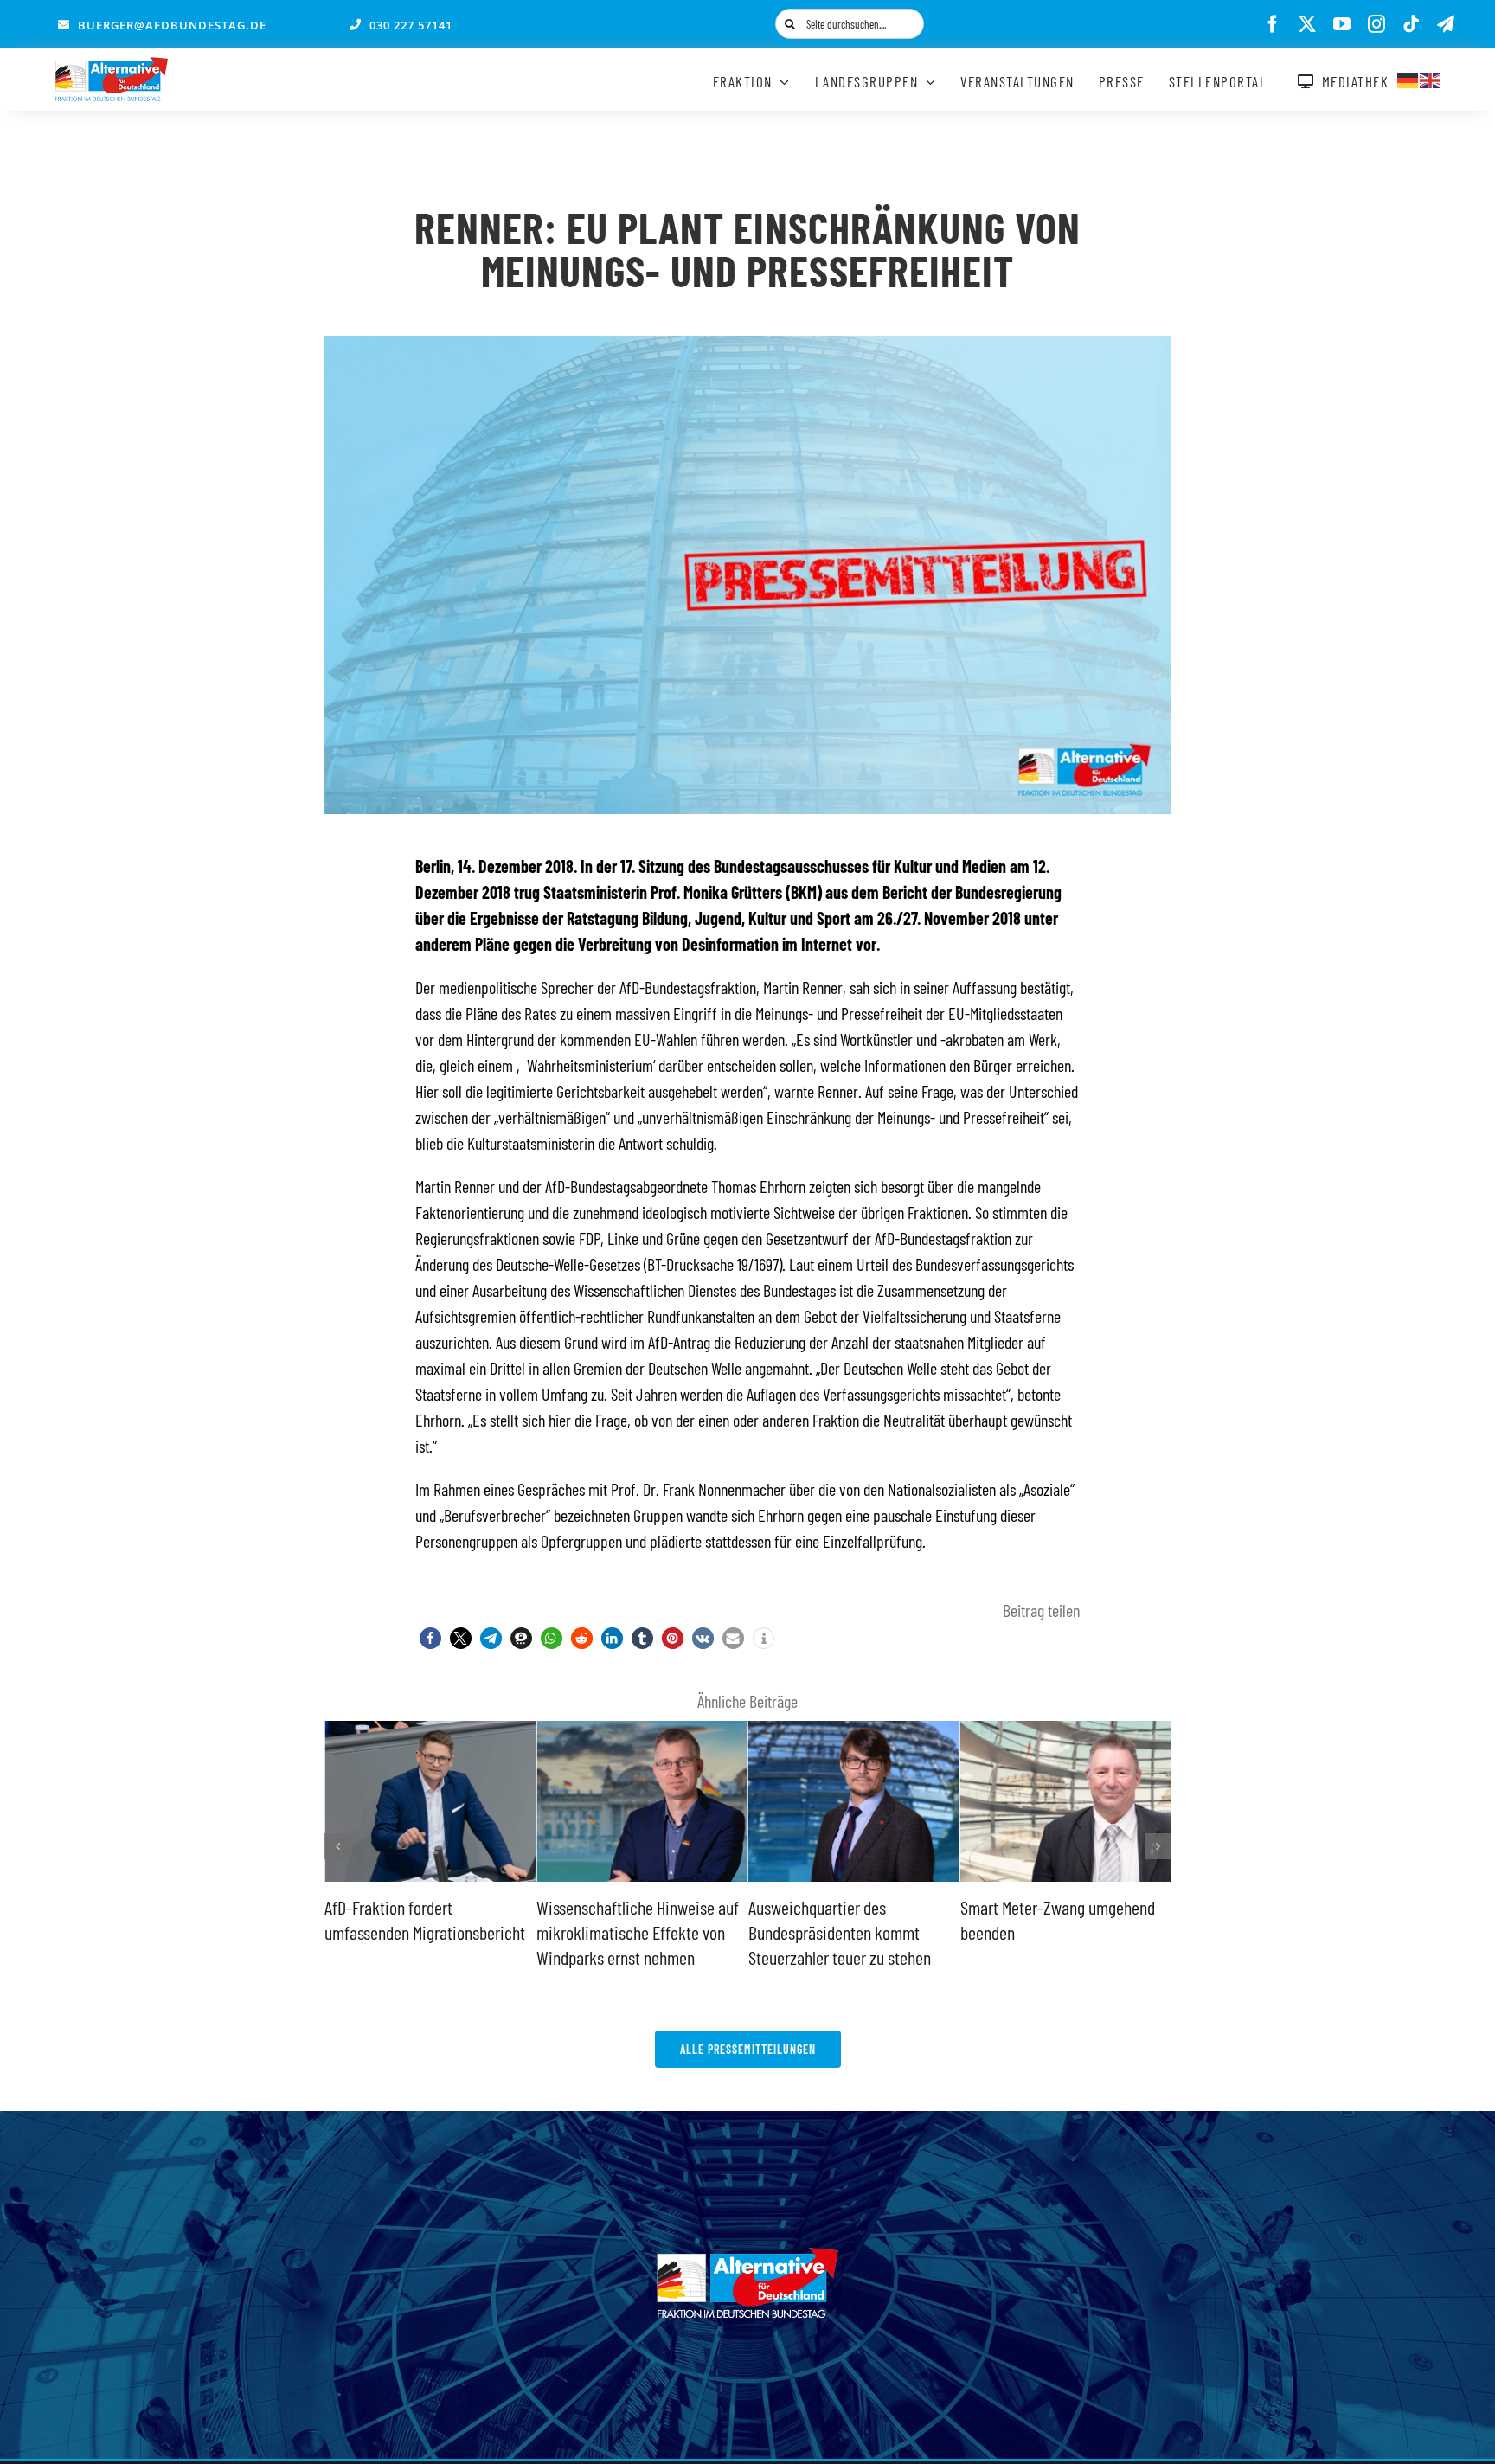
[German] (1408, 78)
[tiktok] (1411, 24)
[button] (430, 1638)
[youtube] (1342, 24)
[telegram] (1446, 24)
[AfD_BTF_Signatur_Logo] (112, 66)
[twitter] (1307, 24)
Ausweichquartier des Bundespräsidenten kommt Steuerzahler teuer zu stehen (745, 1931)
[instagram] (1376, 24)
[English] (1431, 78)
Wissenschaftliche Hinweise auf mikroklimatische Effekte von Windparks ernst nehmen (543, 1931)
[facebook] (1273, 24)
